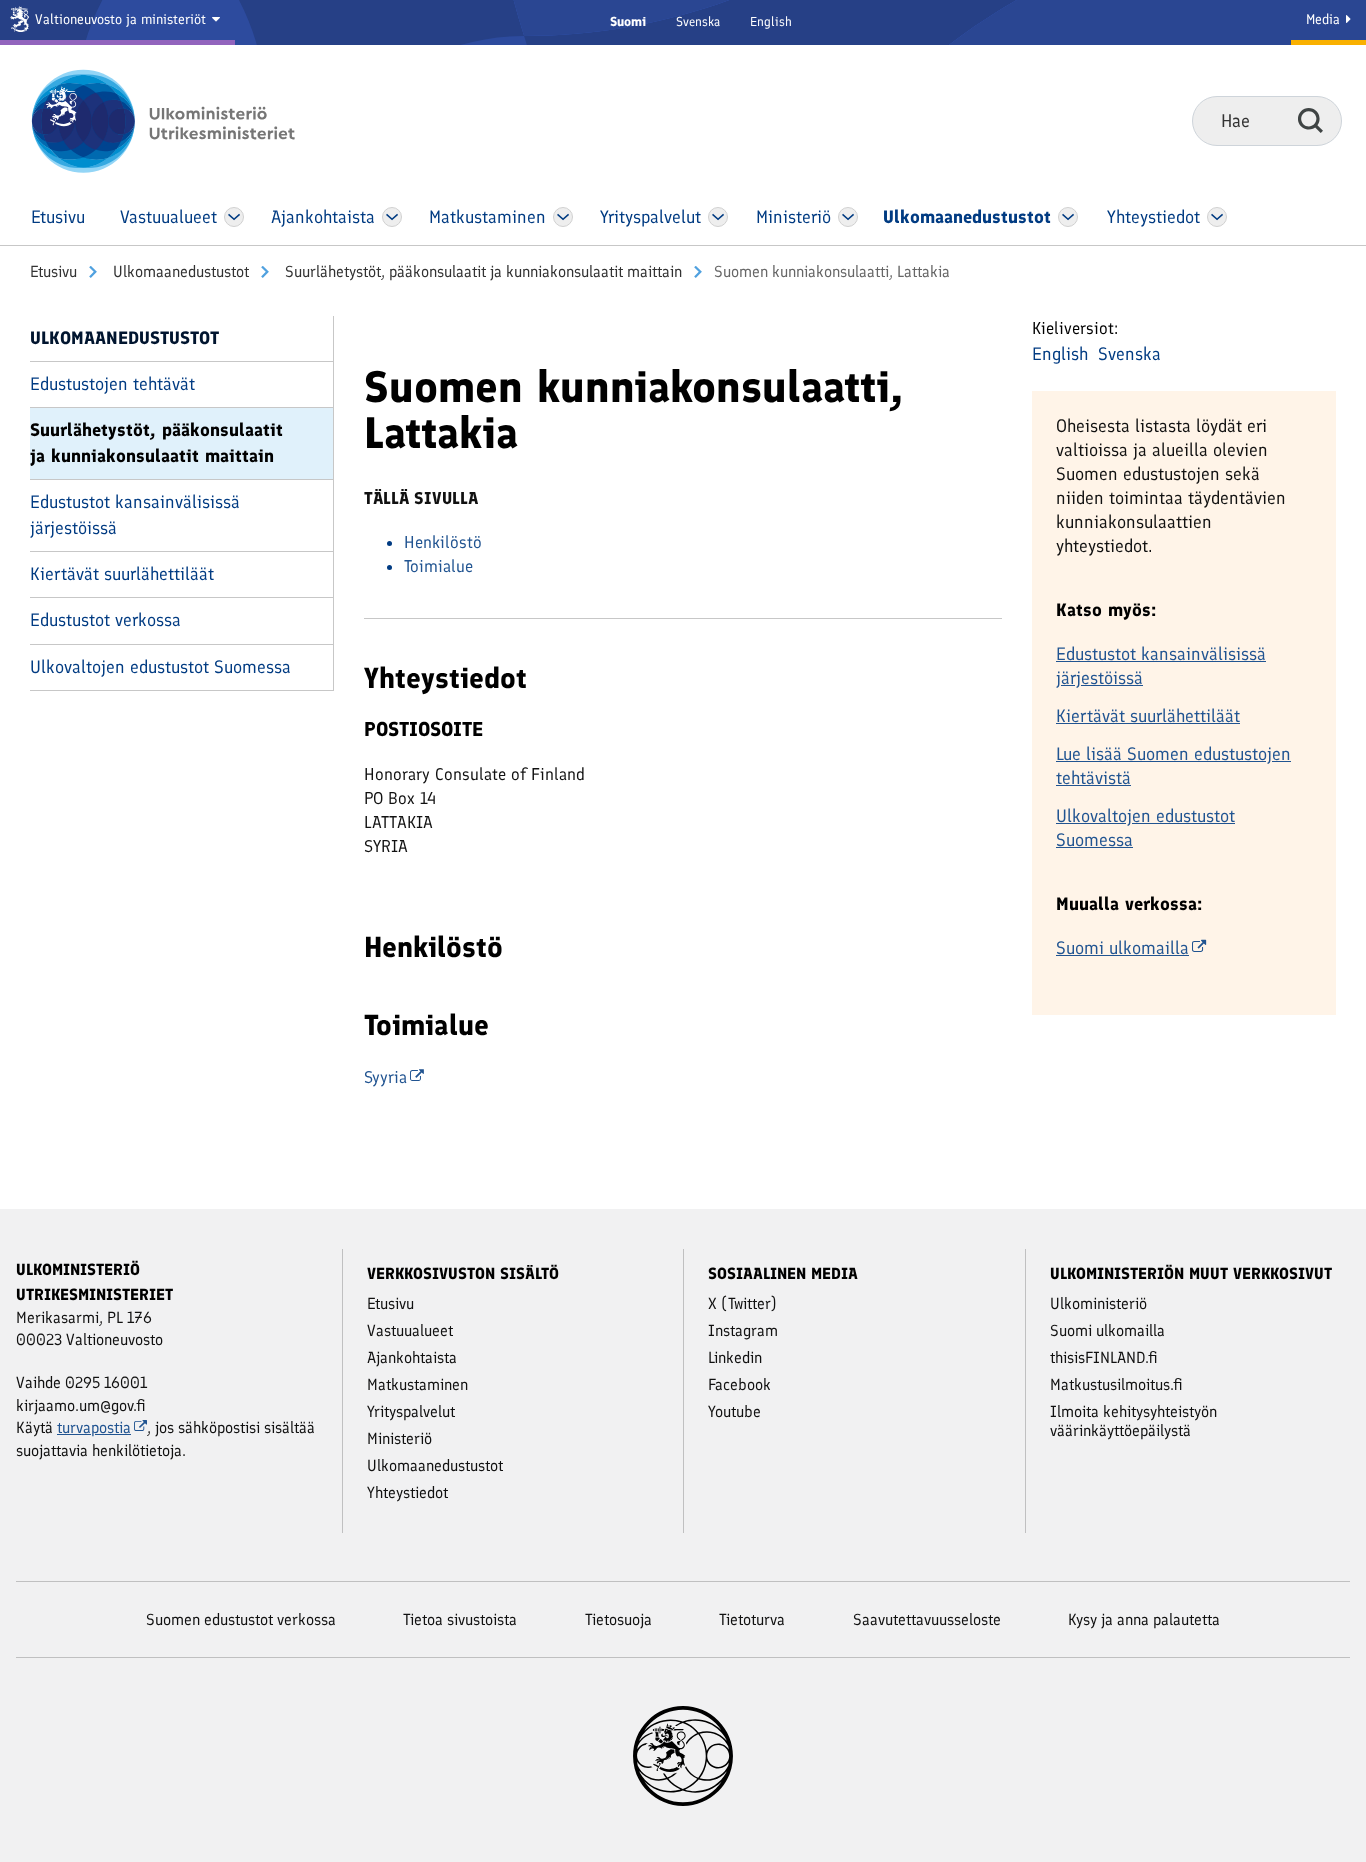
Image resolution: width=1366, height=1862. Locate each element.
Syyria (385, 1077)
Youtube (734, 1411)
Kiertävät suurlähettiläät (122, 574)
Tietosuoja (618, 1619)
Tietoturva (752, 1619)
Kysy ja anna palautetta (1144, 1619)
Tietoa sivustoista (460, 1619)
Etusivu (53, 271)
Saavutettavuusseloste (927, 1619)
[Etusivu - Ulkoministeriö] (192, 121)
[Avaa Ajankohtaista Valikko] (392, 217)
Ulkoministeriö (1098, 1303)
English (771, 21)
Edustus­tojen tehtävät (112, 384)
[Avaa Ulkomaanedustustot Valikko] (1068, 217)
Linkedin (735, 1357)
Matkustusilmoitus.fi (1116, 1384)
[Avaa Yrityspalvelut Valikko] (718, 217)
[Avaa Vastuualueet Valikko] (234, 217)
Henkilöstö (443, 542)
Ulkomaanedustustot (179, 271)
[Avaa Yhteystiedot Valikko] (1216, 217)
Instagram (743, 1330)
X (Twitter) (742, 1303)
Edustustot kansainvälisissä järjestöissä (135, 514)
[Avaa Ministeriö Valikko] (848, 217)
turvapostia (94, 1427)
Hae (1310, 120)
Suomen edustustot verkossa (241, 1619)
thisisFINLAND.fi (1104, 1357)
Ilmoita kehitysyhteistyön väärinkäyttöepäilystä (1133, 1421)
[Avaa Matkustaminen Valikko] (563, 217)
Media (1325, 19)
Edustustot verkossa (105, 620)
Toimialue (438, 566)
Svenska (698, 21)
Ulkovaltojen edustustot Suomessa (160, 667)
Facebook (739, 1384)
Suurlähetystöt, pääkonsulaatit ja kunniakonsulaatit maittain (481, 271)
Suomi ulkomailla (1122, 948)
